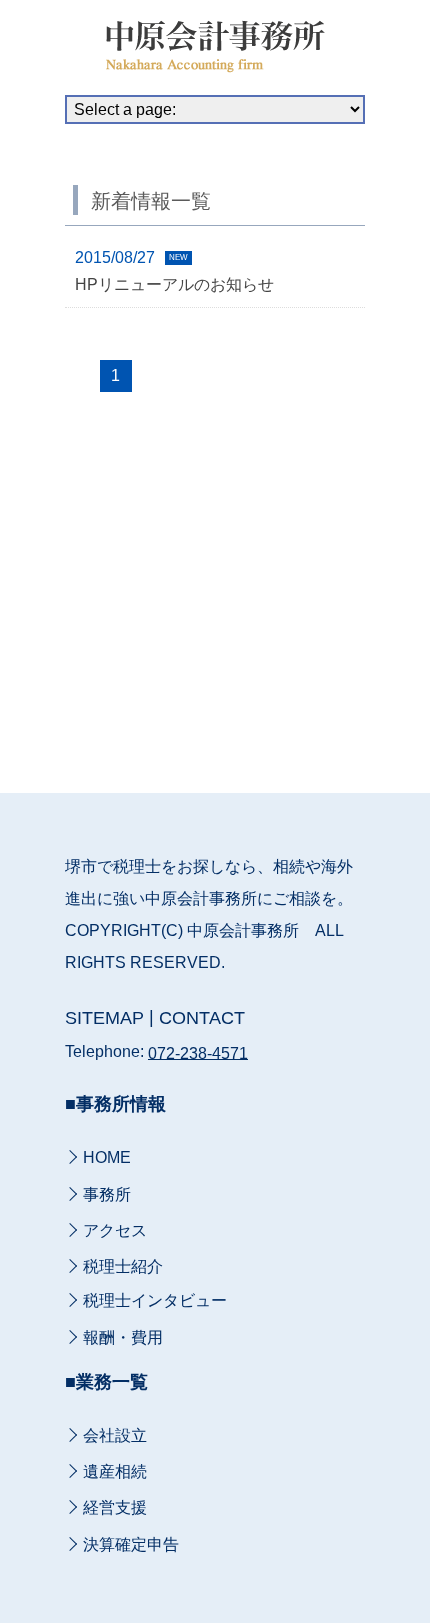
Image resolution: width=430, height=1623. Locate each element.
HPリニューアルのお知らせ (174, 284)
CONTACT (202, 1018)
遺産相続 (115, 1471)
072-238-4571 (198, 1052)
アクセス (115, 1230)
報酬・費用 (123, 1337)
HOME (107, 1158)
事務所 (107, 1194)
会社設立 (115, 1435)
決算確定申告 (131, 1544)
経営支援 (115, 1508)
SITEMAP (104, 1018)
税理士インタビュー (155, 1301)
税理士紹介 (123, 1266)
